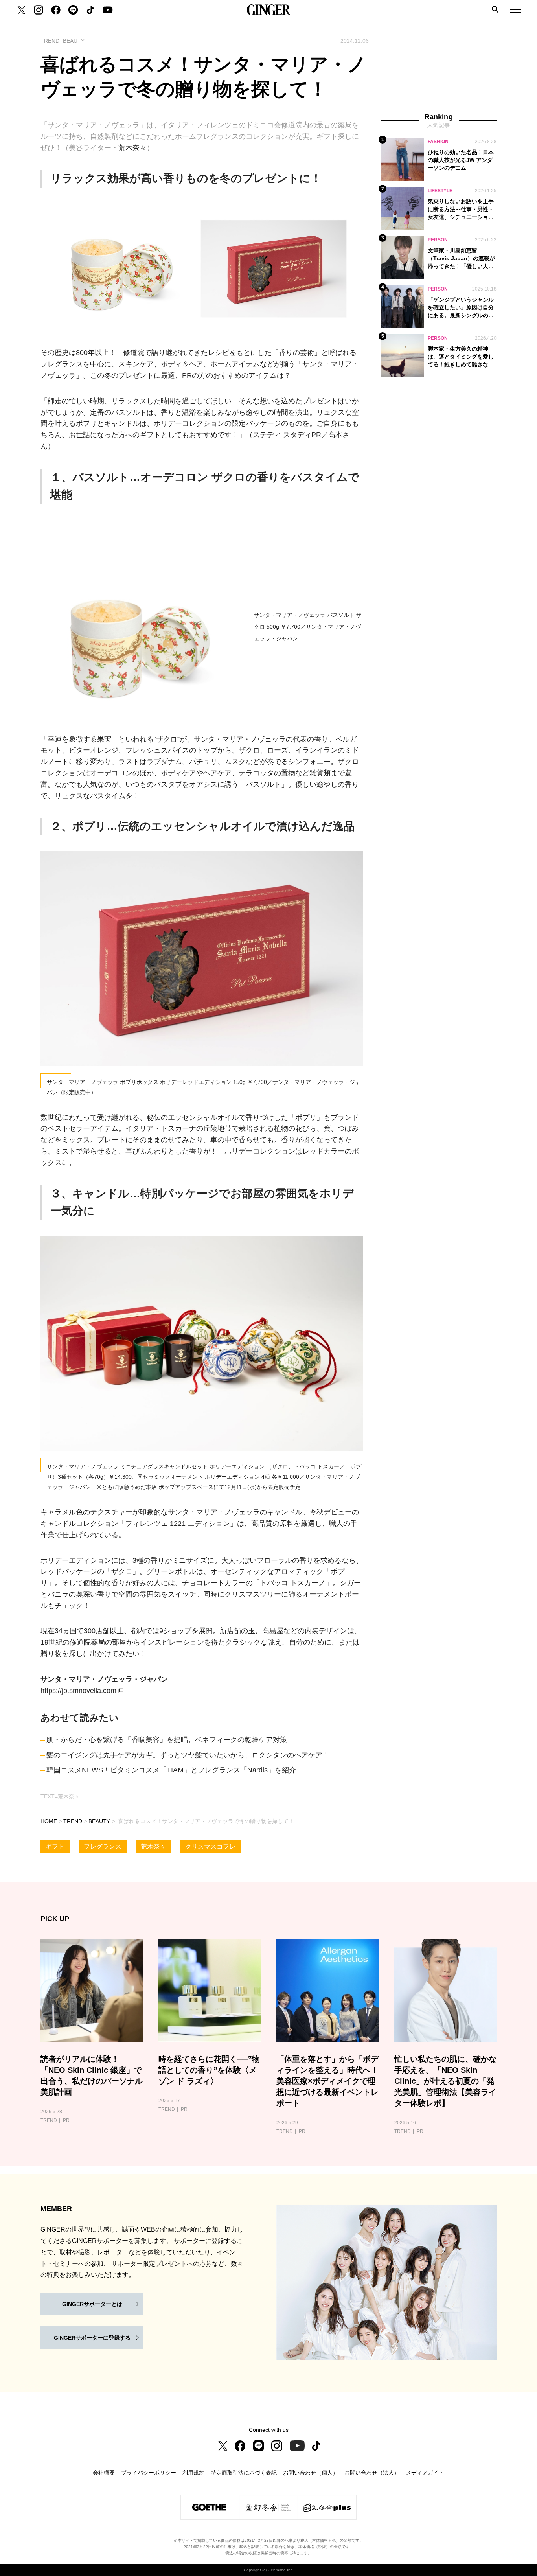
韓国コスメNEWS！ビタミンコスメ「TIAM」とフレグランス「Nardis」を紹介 (171, 1770)
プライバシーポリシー (149, 2473)
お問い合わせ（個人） (311, 2473)
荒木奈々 (132, 148)
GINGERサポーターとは (92, 2304)
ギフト (55, 1846)
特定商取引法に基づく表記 (244, 2473)
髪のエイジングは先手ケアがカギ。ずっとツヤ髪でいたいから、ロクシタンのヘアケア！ (188, 1755)
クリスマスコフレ (210, 1846)
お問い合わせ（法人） (372, 2473)
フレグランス (103, 1846)
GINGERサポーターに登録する (92, 2338)
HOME (49, 1821)
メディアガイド (425, 2473)
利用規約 (193, 2473)
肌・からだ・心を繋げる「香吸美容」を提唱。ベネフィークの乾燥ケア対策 (167, 1740)
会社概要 (104, 2473)
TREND (73, 1821)
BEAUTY (99, 1821)
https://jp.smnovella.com (78, 1691)
